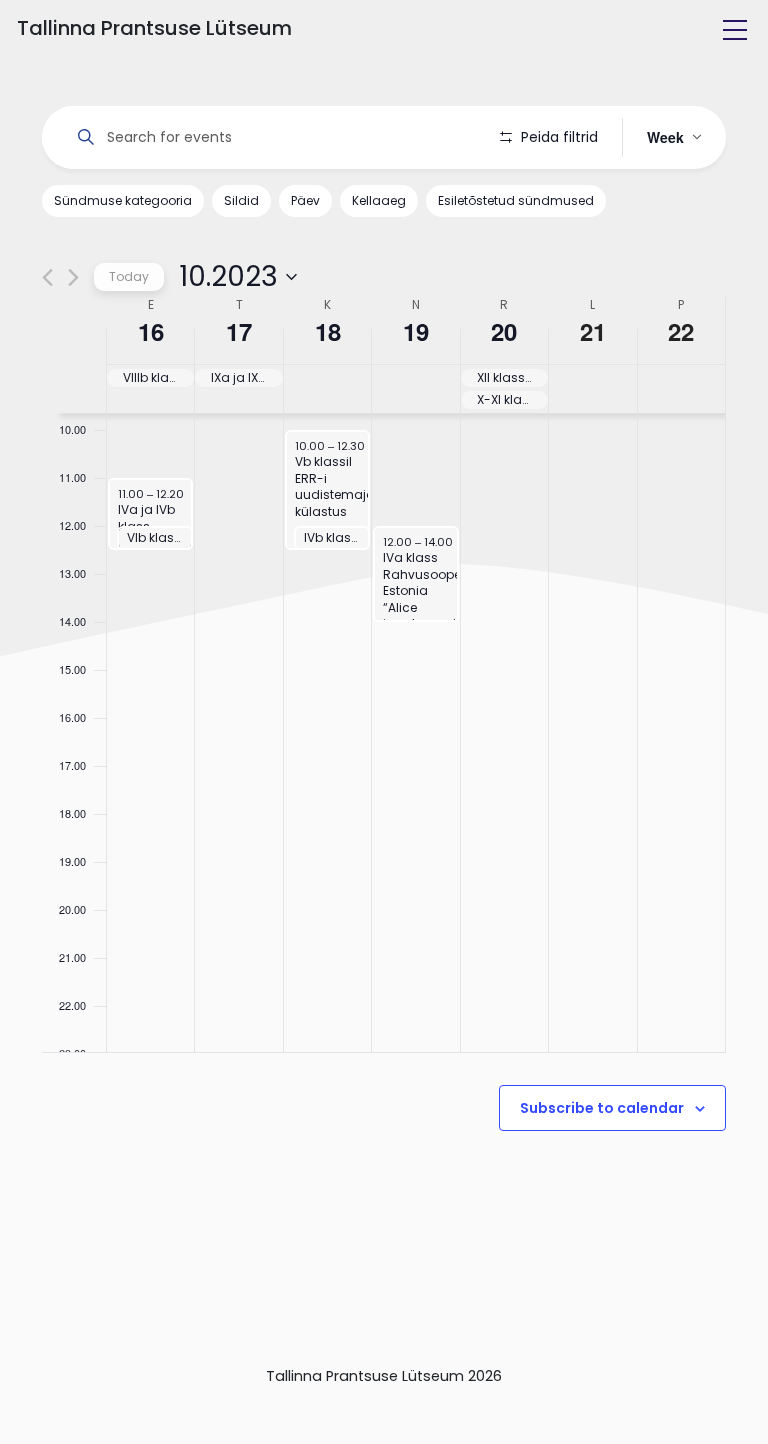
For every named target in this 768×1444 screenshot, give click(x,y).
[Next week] (73, 277)
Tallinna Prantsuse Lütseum (154, 28)
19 (416, 331)
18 (328, 331)
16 (151, 331)
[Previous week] (47, 277)
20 (504, 331)
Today (129, 276)
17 (239, 331)
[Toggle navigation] (735, 30)
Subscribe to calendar (602, 1108)
